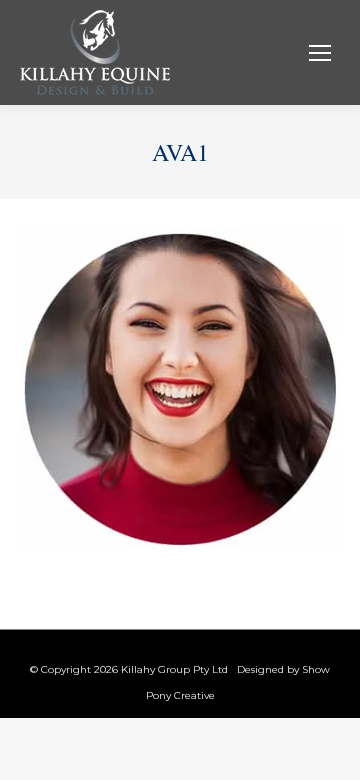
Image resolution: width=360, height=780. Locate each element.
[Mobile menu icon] (320, 53)
